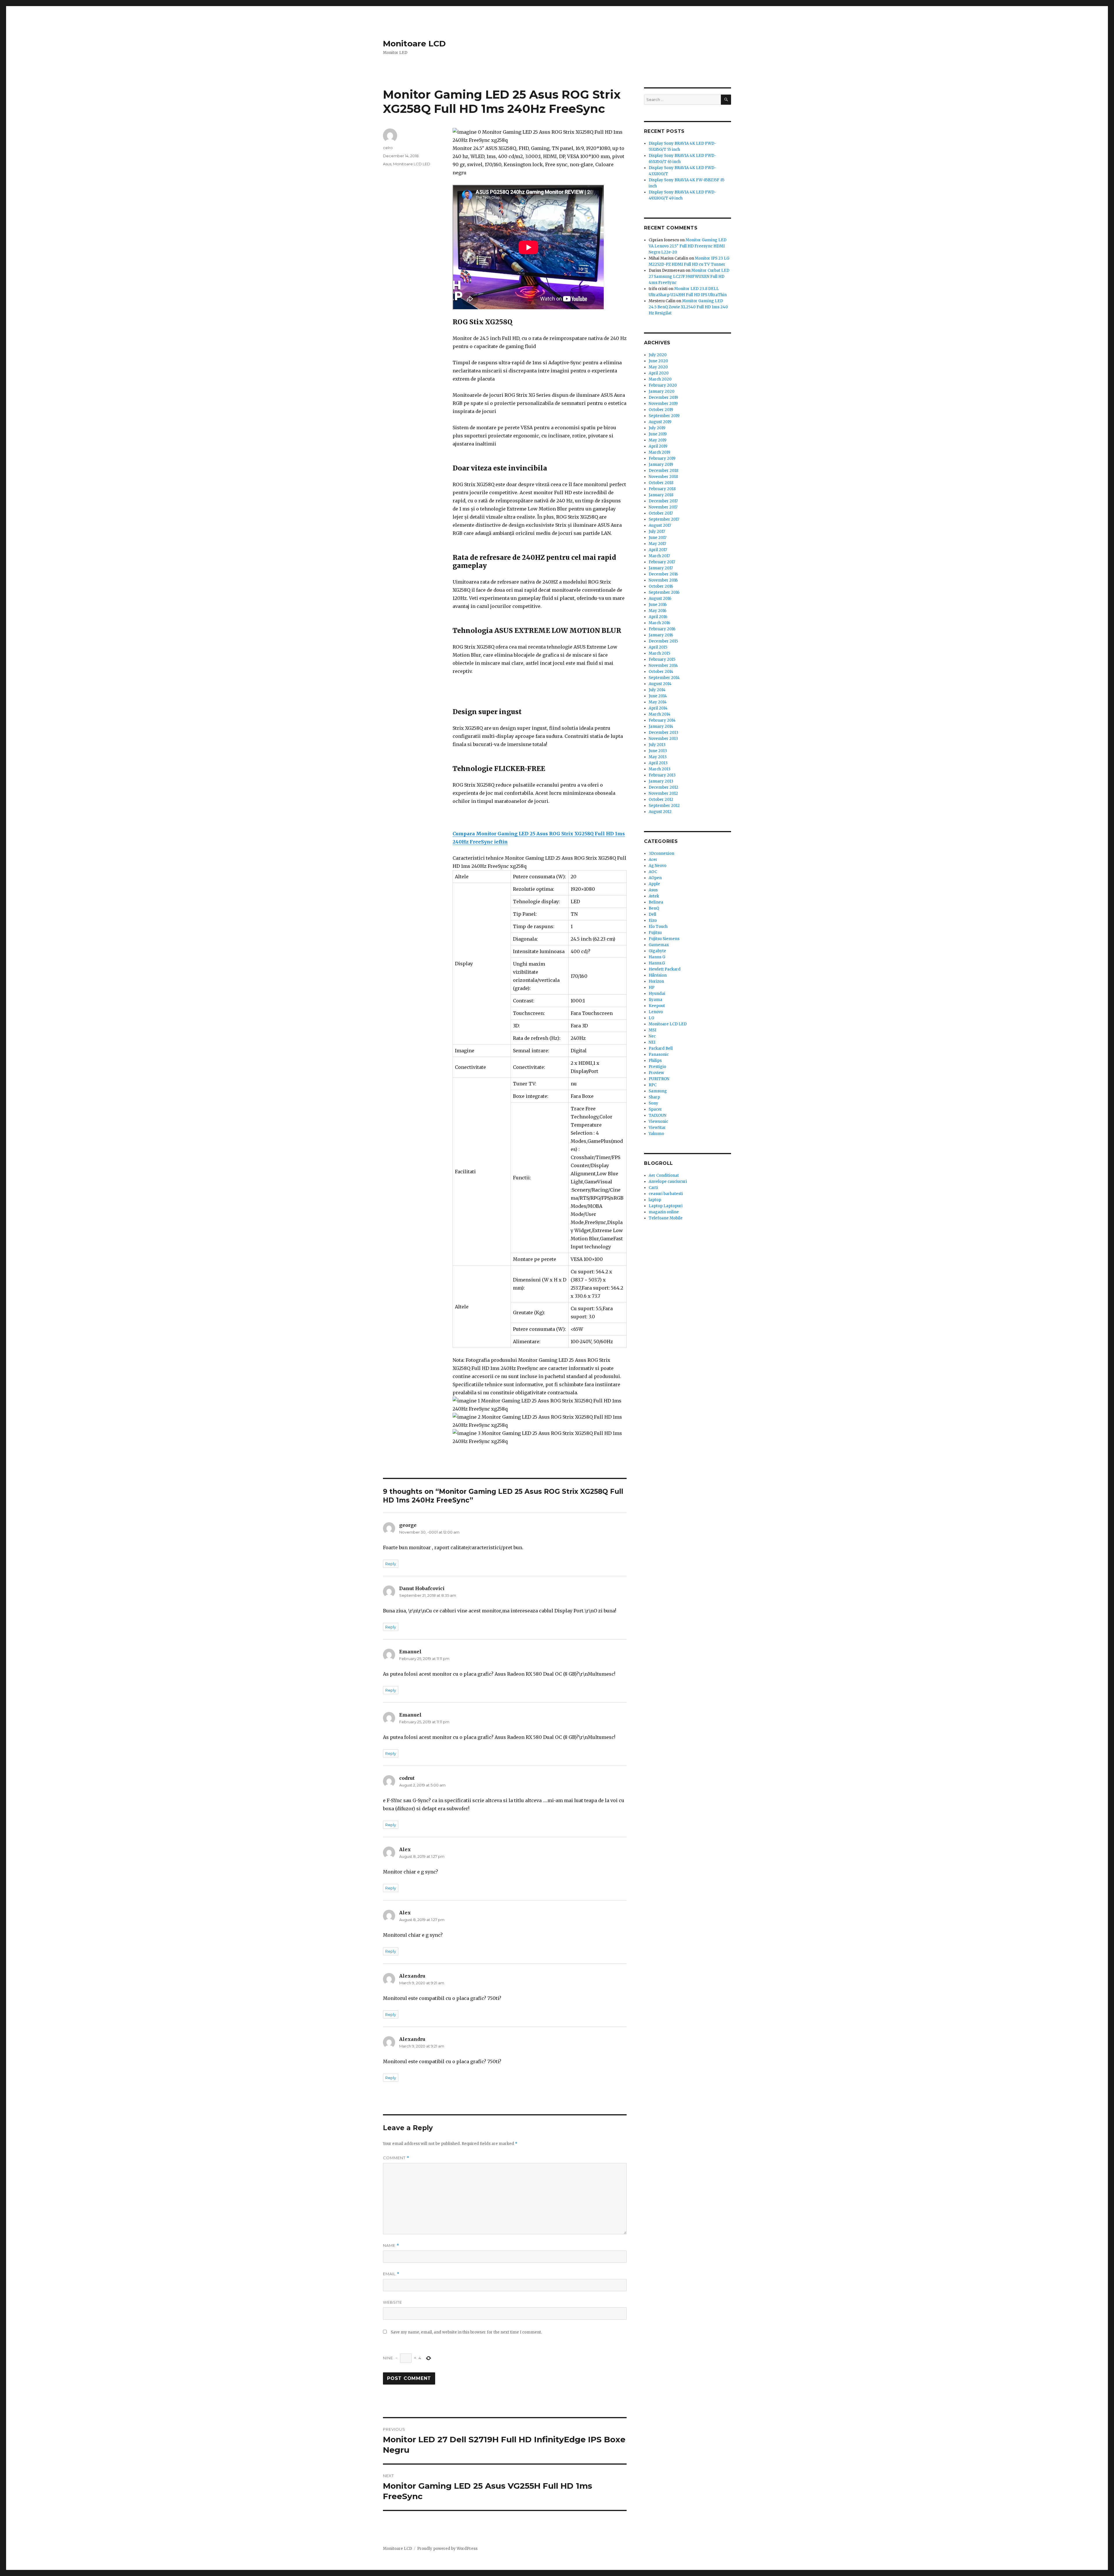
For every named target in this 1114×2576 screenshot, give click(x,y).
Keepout (657, 1006)
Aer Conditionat (664, 1175)
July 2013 (657, 745)
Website (393, 2302)
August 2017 (660, 525)
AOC (653, 872)
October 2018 (661, 483)
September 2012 (664, 806)
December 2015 (663, 641)
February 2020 (663, 385)
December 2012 (663, 787)
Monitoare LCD (414, 44)
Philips (655, 1061)
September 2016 (664, 592)
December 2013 (663, 733)
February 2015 (662, 659)
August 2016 (660, 599)
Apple (654, 884)
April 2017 (658, 550)
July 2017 (657, 532)
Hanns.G (657, 963)
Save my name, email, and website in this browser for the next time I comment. (466, 2332)
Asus (387, 164)
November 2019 (663, 404)
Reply (391, 1564)
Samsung (658, 1091)
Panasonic (659, 1055)
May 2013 (658, 757)
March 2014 (660, 714)
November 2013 (663, 739)
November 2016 (663, 580)
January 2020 (662, 391)
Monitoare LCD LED (412, 164)
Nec (652, 1036)
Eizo (653, 920)
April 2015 (658, 647)
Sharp (654, 1097)
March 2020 (660, 379)
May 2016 (658, 611)
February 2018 (662, 489)
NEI (652, 1042)
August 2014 (660, 684)
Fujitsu (655, 933)
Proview (656, 1073)
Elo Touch (658, 927)
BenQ (654, 908)
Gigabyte (657, 951)
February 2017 (662, 562)
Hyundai (657, 994)
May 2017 (657, 544)
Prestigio (657, 1067)
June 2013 (658, 751)
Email (391, 2274)
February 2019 (662, 458)
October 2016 (661, 586)
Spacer (655, 1109)
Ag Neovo (658, 866)
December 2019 (663, 398)
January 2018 (661, 495)
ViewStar (657, 1128)
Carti (653, 1188)
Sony (653, 1103)
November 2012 (663, 793)
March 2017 (659, 556)
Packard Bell (661, 1048)
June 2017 (658, 538)
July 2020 (658, 355)
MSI (652, 1030)
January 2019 (661, 465)
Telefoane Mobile (666, 1218)
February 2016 (662, 629)
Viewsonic (658, 1122)
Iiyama (655, 1000)
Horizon (656, 981)
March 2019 (659, 452)
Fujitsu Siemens (664, 939)
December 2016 (663, 574)
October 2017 (661, 513)
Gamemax (659, 945)
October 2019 (661, 410)
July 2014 (657, 690)
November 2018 (663, 477)
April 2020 (659, 373)
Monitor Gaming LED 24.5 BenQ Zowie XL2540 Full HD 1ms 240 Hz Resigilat (688, 307)
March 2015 (659, 653)
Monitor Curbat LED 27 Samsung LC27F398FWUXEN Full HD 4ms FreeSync (689, 277)
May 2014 (658, 702)
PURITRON (659, 1079)
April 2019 (658, 446)
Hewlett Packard (665, 969)
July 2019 (657, 428)
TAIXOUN (658, 1115)
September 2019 (664, 416)
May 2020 (658, 367)
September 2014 (664, 678)
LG (651, 1018)
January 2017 (661, 568)
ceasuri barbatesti (666, 1194)
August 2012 (660, 812)
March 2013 (660, 769)
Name (391, 2245)
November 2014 (663, 666)
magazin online (664, 1212)
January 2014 (661, 726)
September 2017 (664, 519)
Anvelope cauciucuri (668, 1182)
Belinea (656, 902)
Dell (652, 914)
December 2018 (663, 471)
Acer (653, 860)
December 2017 (663, 501)
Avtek (654, 896)
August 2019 (660, 422)
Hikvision (658, 975)
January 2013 (661, 781)
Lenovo (656, 1012)
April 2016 (658, 617)
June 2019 (658, 434)
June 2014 (658, 696)
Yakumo (656, 1134)
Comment (396, 2158)
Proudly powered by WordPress (447, 2549)
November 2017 (663, 507)
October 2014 (661, 672)
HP (652, 988)
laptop (655, 1200)
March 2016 (659, 623)
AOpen (655, 878)
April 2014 (658, 708)
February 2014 (662, 720)
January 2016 (661, 635)
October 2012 (661, 800)
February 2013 (662, 775)
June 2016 (658, 605)
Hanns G (657, 957)
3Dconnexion (661, 853)
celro (388, 148)
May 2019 (658, 440)
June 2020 (658, 361)
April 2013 (658, 763)
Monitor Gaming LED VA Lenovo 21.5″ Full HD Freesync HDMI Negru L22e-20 (688, 246)
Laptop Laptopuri (666, 1206)
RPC (653, 1085)
